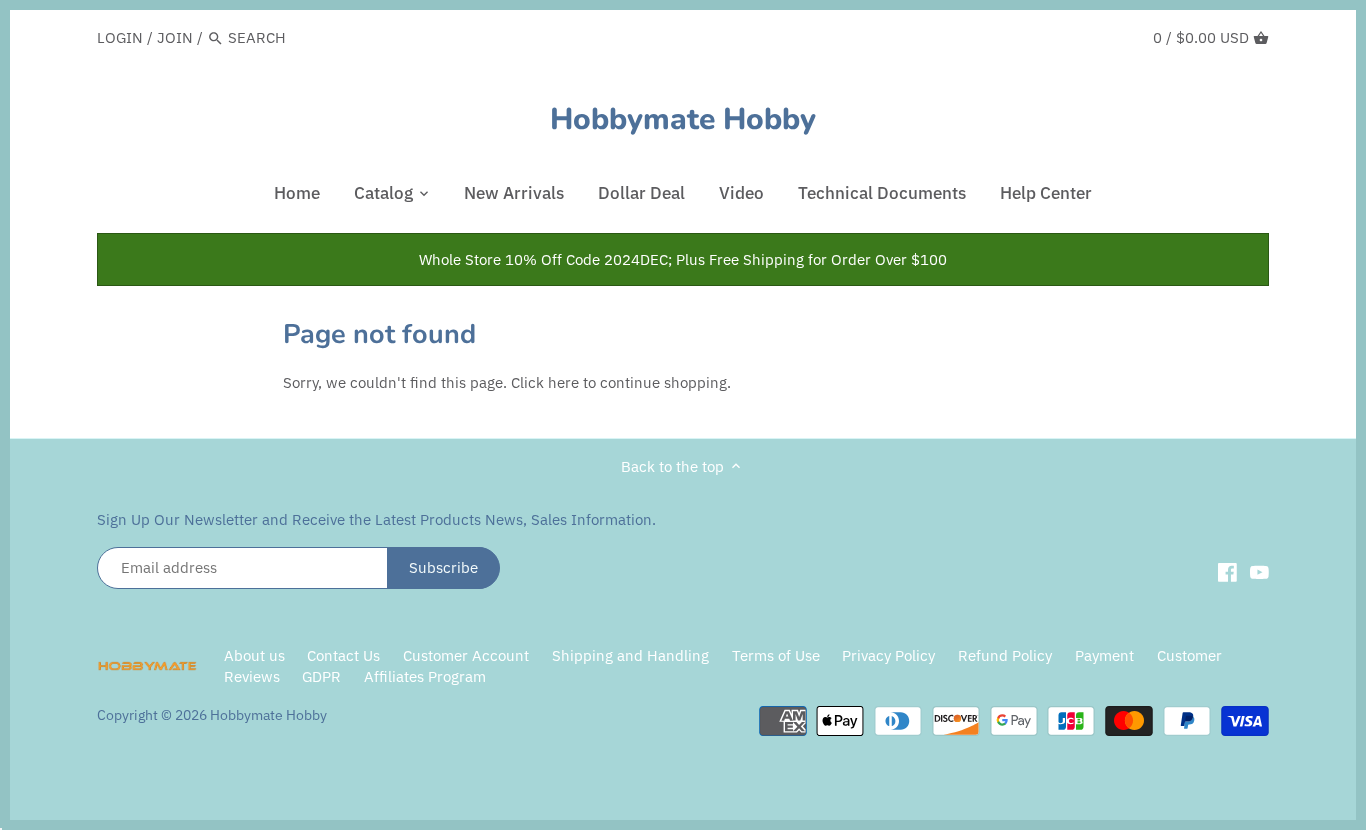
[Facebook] (1227, 571)
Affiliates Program (425, 676)
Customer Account (466, 655)
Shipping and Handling (630, 655)
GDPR (321, 676)
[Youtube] (1259, 571)
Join (175, 37)
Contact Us (343, 655)
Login (120, 37)
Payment (1104, 655)
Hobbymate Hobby (683, 120)
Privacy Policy (890, 655)
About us (254, 655)
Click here (545, 382)
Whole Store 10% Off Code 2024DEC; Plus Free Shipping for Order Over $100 (683, 259)
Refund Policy (1005, 655)
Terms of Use (776, 655)
